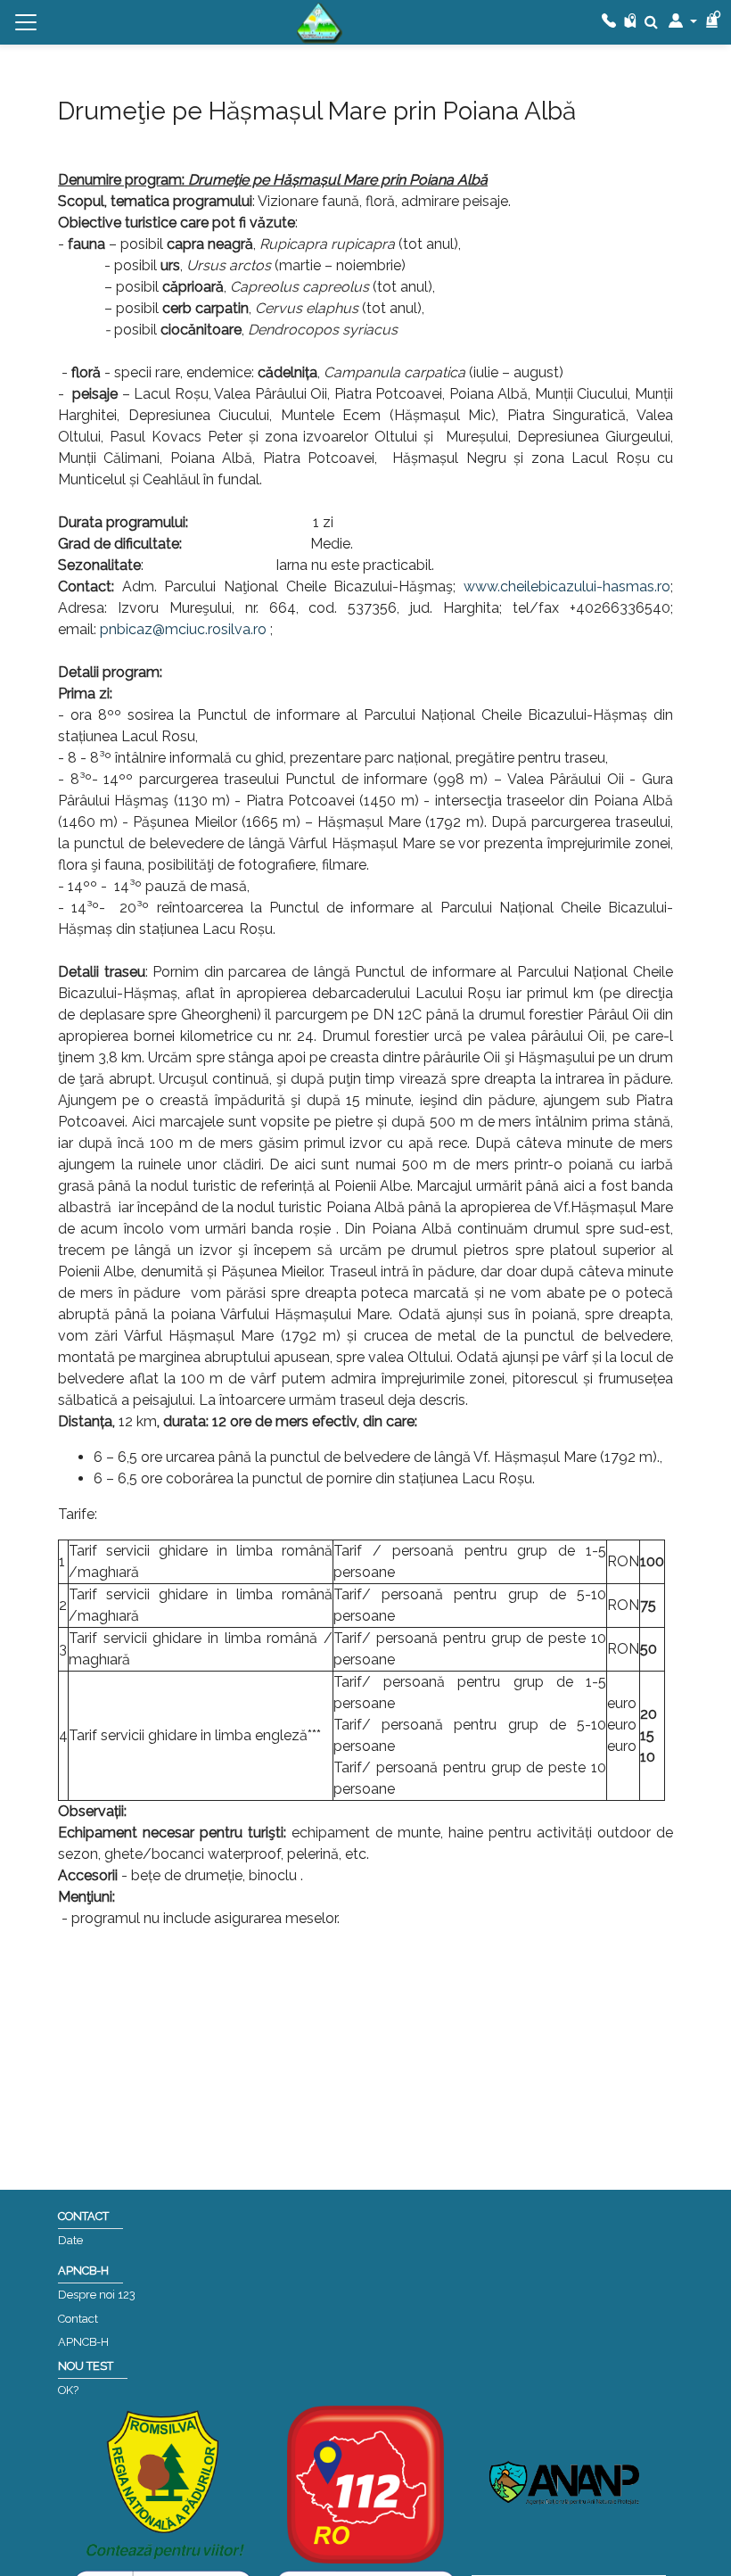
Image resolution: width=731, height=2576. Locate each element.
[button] (683, 22)
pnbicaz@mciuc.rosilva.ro (183, 629)
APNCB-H (83, 2342)
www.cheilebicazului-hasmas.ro (567, 586)
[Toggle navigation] (26, 22)
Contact (78, 2319)
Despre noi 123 (97, 2295)
